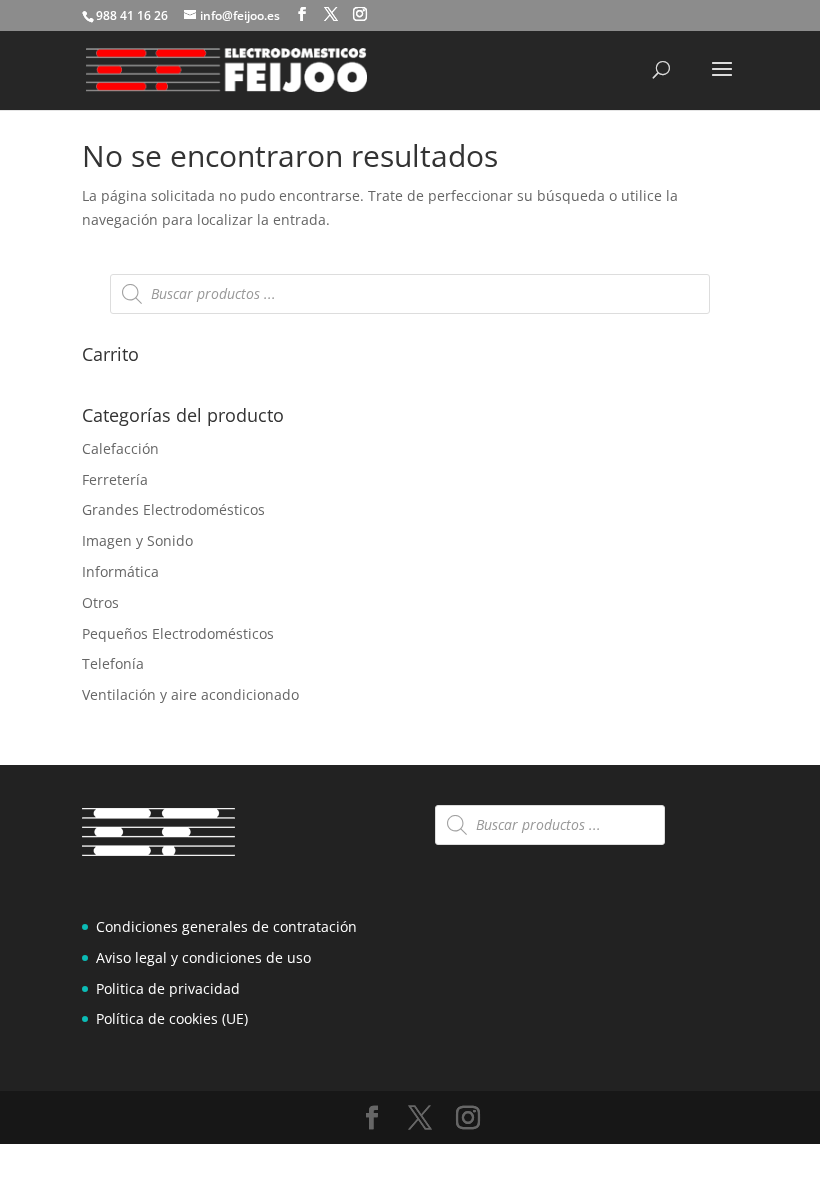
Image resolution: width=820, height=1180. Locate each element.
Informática (120, 571)
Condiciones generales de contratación (226, 926)
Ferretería (115, 479)
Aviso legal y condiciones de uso (203, 957)
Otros (100, 602)
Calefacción (120, 448)
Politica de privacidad (168, 988)
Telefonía (113, 663)
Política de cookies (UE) (172, 1018)
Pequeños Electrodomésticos (178, 633)
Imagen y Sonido (137, 540)
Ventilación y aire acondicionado (190, 694)
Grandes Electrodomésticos (173, 509)
